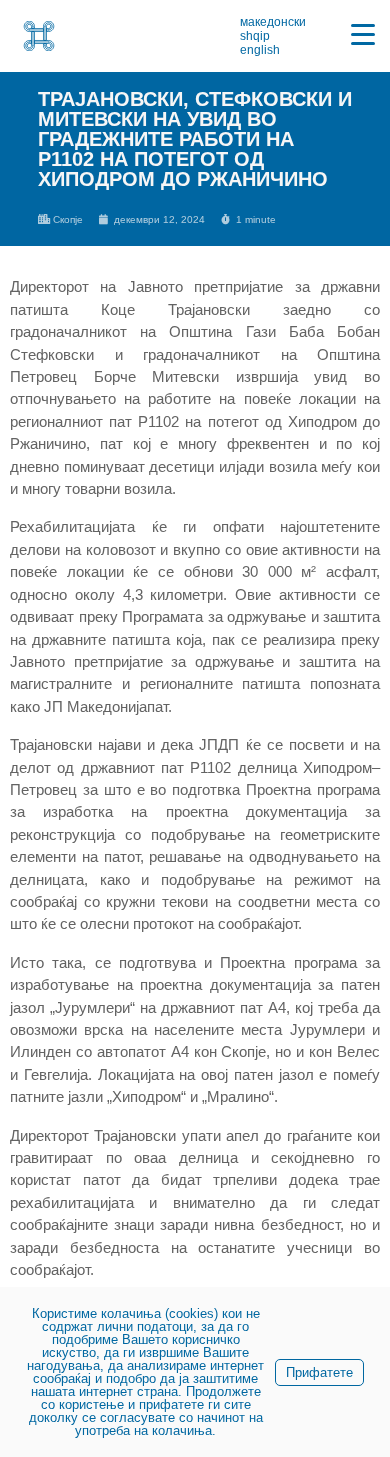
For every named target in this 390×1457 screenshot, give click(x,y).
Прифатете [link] (319, 1372)
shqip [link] (255, 36)
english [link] (260, 50)
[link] (39, 36)
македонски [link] (273, 22)
